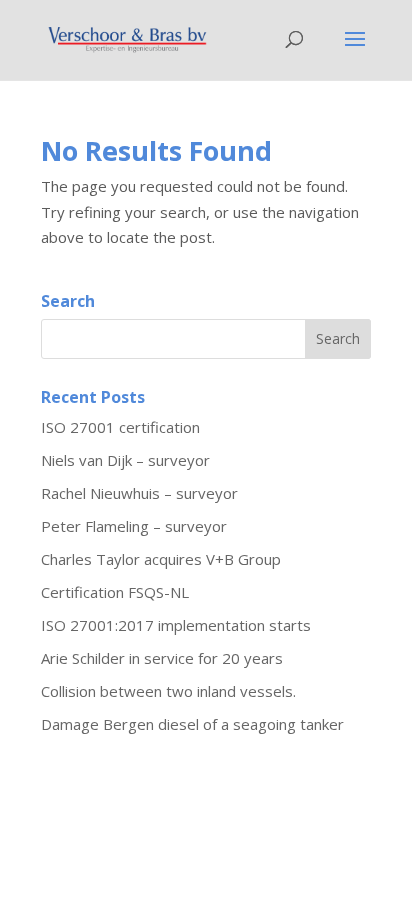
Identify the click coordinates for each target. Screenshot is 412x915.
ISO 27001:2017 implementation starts (176, 625)
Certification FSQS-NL (115, 592)
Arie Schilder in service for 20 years (162, 658)
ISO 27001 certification (120, 427)
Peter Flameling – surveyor (134, 526)
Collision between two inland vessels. (168, 691)
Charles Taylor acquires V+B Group (161, 559)
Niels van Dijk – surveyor (125, 460)
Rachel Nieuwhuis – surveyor (139, 493)
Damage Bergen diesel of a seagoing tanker (192, 724)
